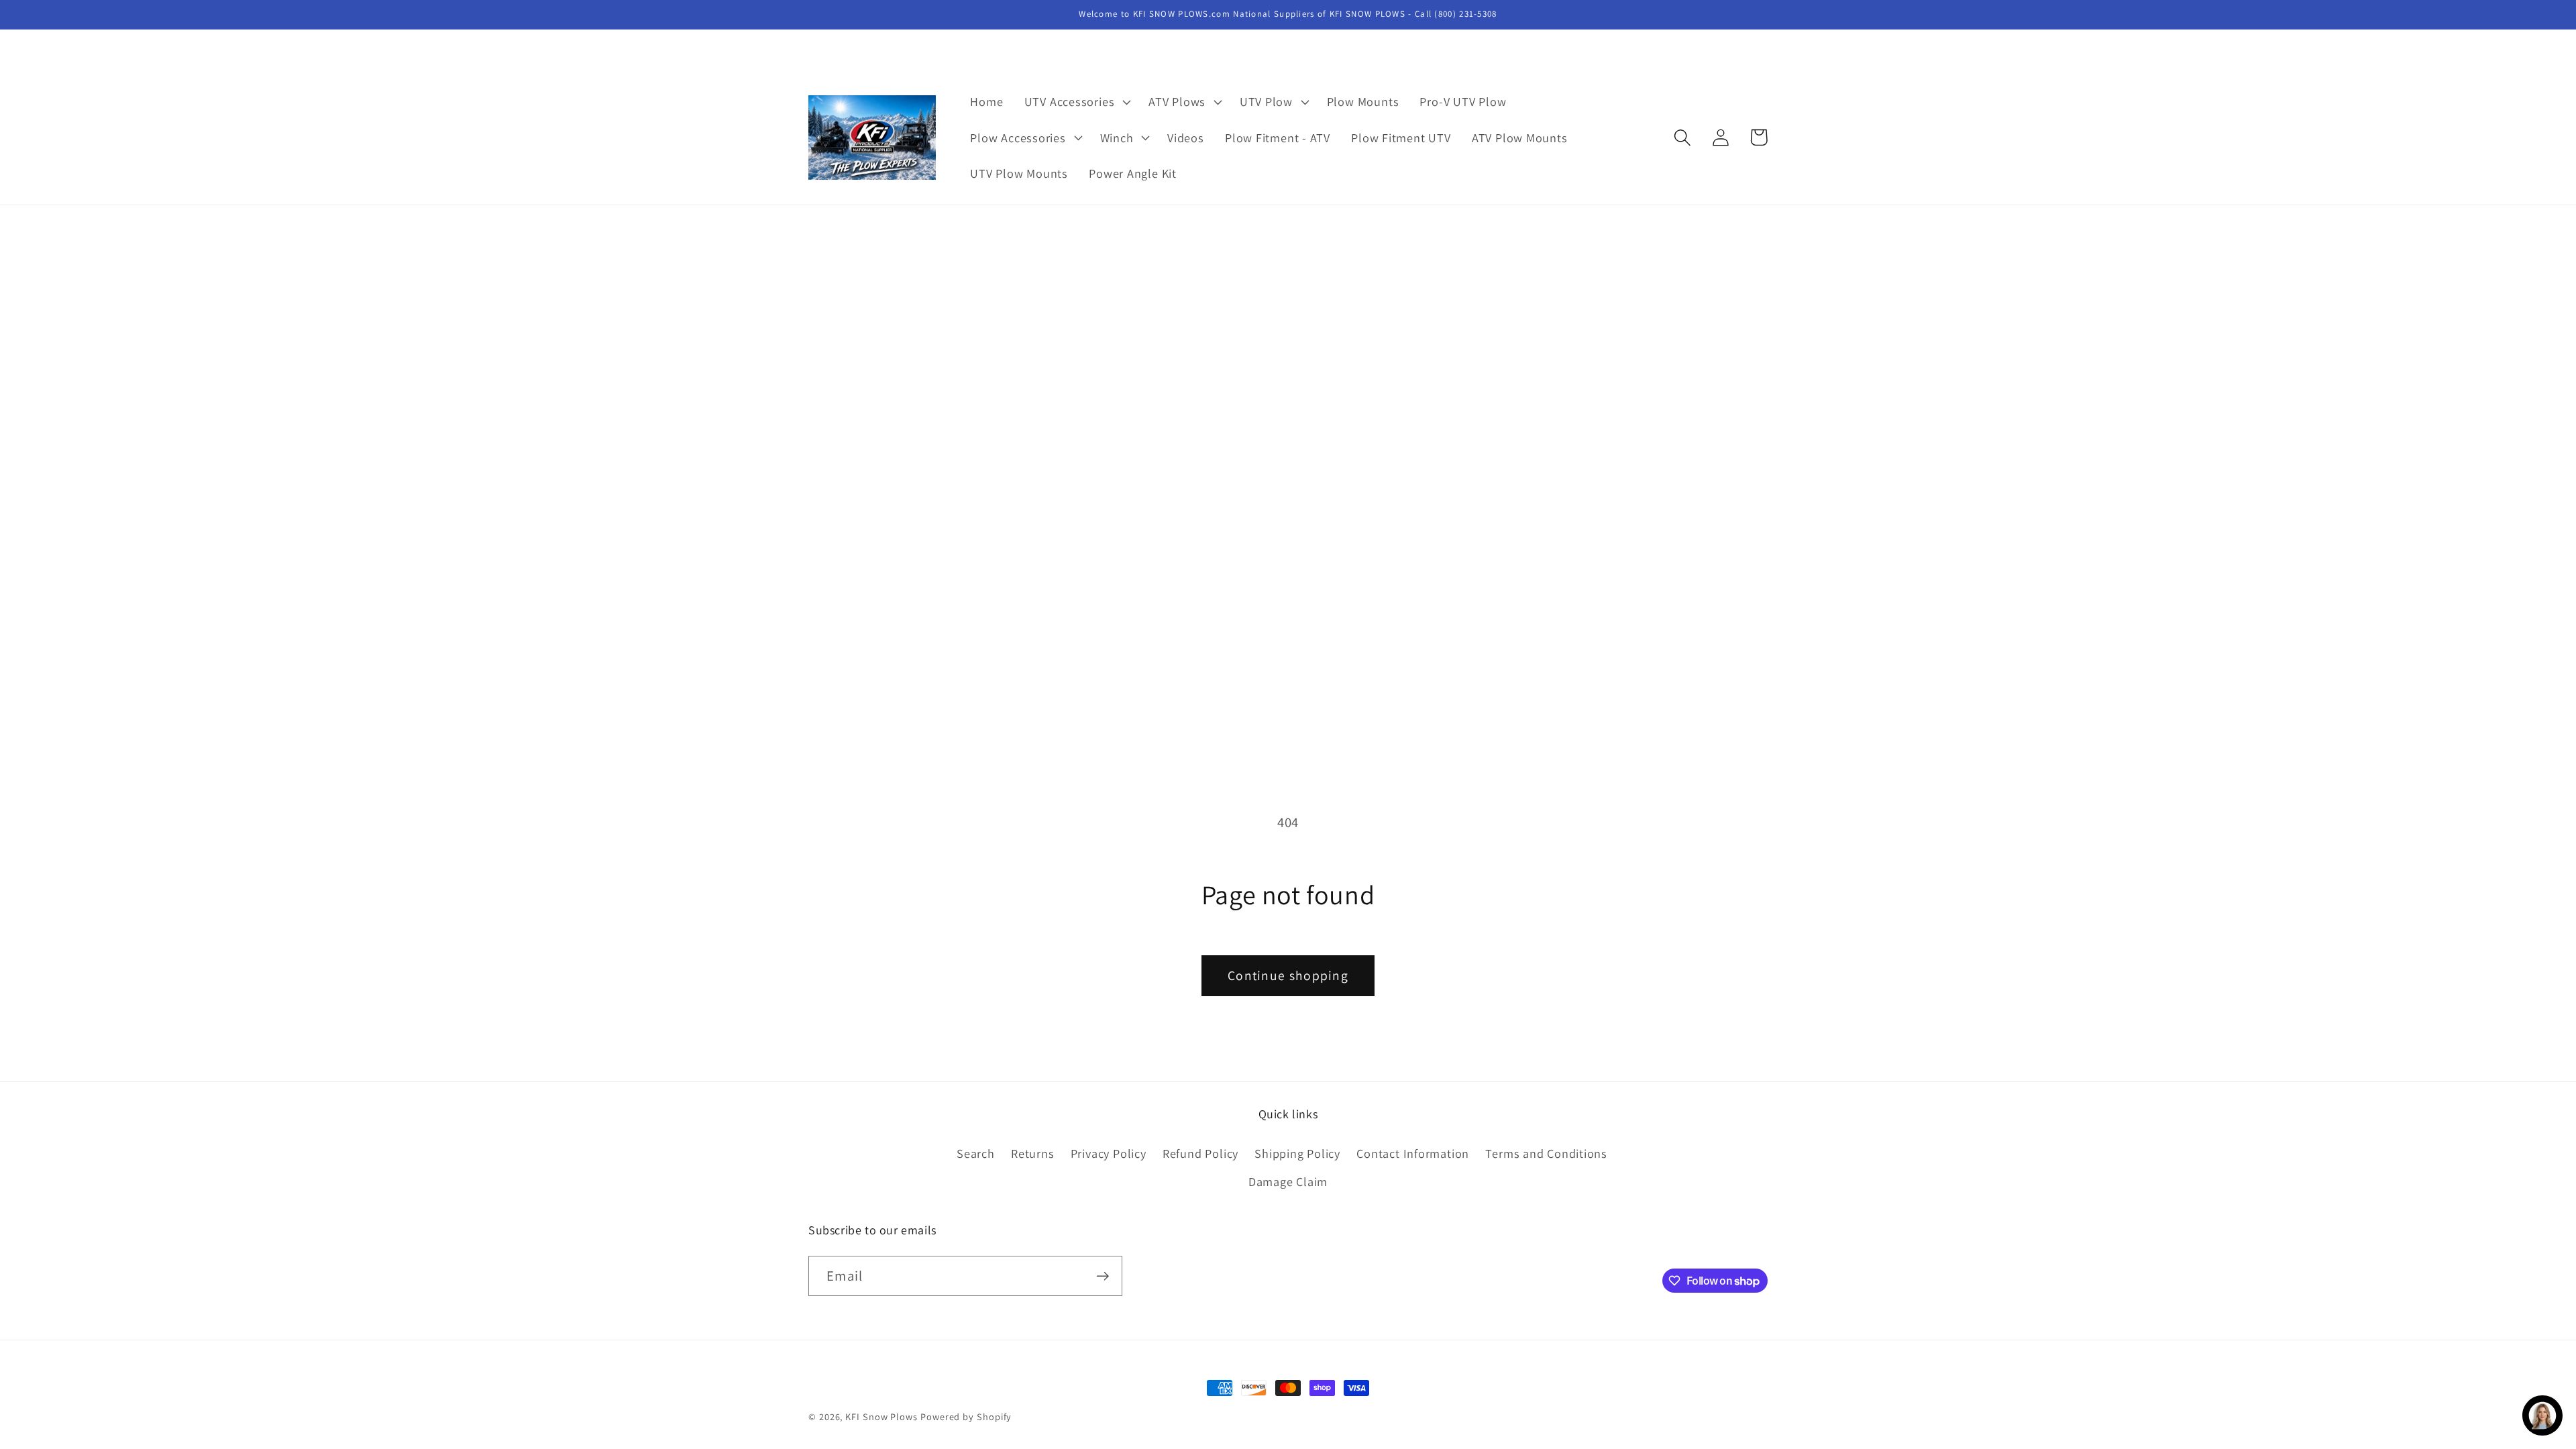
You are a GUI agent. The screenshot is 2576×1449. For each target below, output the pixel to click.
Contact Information (1413, 1153)
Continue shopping (1288, 975)
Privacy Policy (1109, 1153)
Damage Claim (1288, 1181)
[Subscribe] (1103, 1276)
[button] (1076, 102)
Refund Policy (1200, 1153)
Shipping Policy (1297, 1153)
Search (976, 1153)
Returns (1032, 1153)
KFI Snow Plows (881, 1416)
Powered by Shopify (966, 1416)
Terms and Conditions (1546, 1153)
